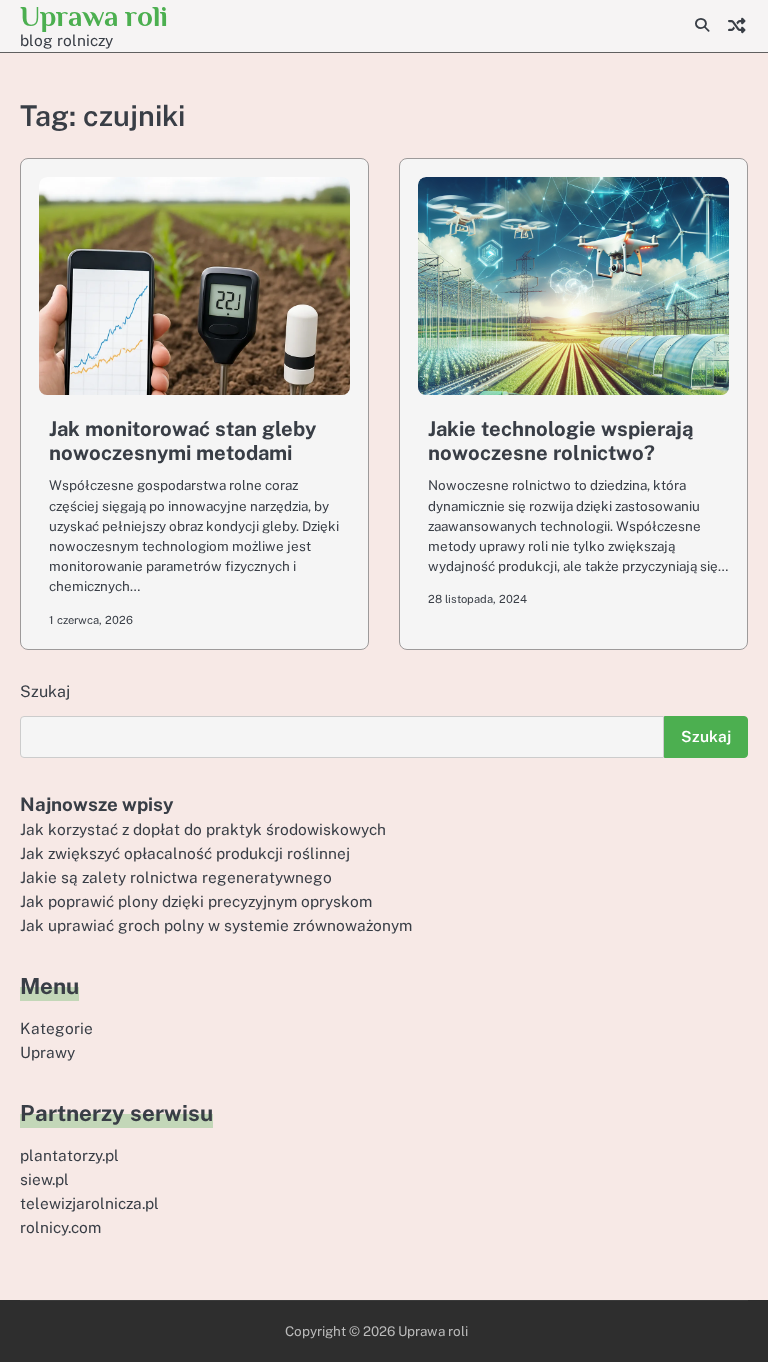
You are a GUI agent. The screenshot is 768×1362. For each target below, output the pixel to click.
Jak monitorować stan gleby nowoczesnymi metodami (182, 441)
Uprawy (47, 1052)
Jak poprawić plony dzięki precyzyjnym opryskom (196, 901)
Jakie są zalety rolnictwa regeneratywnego (176, 877)
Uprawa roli (94, 16)
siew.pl (44, 1179)
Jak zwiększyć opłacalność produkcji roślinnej (185, 853)
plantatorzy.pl (69, 1155)
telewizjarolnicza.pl (89, 1203)
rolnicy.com (60, 1227)
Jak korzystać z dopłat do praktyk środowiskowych (203, 829)
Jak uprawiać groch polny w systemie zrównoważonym (216, 925)
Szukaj (45, 691)
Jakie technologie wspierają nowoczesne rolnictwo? (560, 441)
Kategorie (56, 1028)
